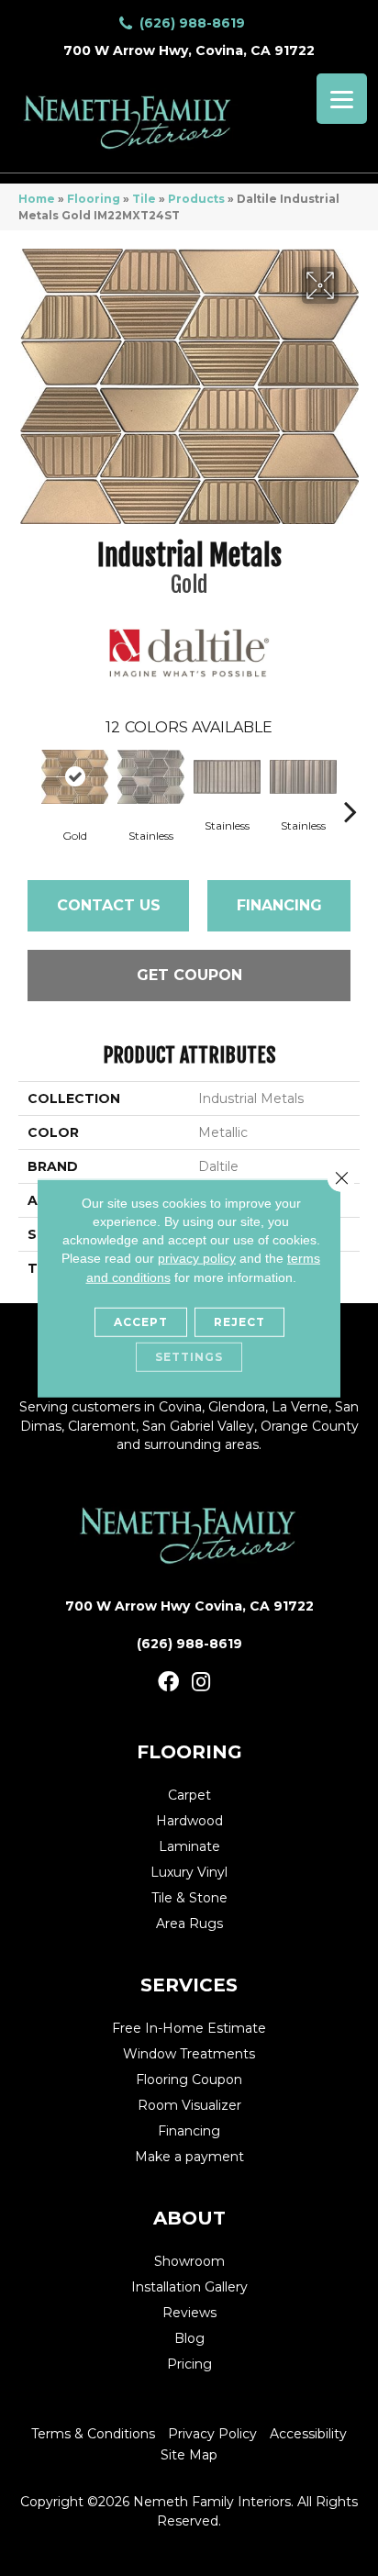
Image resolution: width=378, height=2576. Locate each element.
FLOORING (189, 1752)
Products (196, 199)
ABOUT (189, 2218)
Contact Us (109, 905)
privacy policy (197, 1258)
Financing (279, 905)
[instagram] (201, 1683)
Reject (239, 1322)
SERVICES (189, 1985)
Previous (28, 784)
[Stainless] (151, 777)
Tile (144, 199)
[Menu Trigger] (342, 99)
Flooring (94, 199)
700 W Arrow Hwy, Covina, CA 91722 (189, 50)
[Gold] (75, 777)
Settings (189, 1357)
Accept (141, 1322)
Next (350, 784)
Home (37, 199)
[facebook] (168, 1683)
